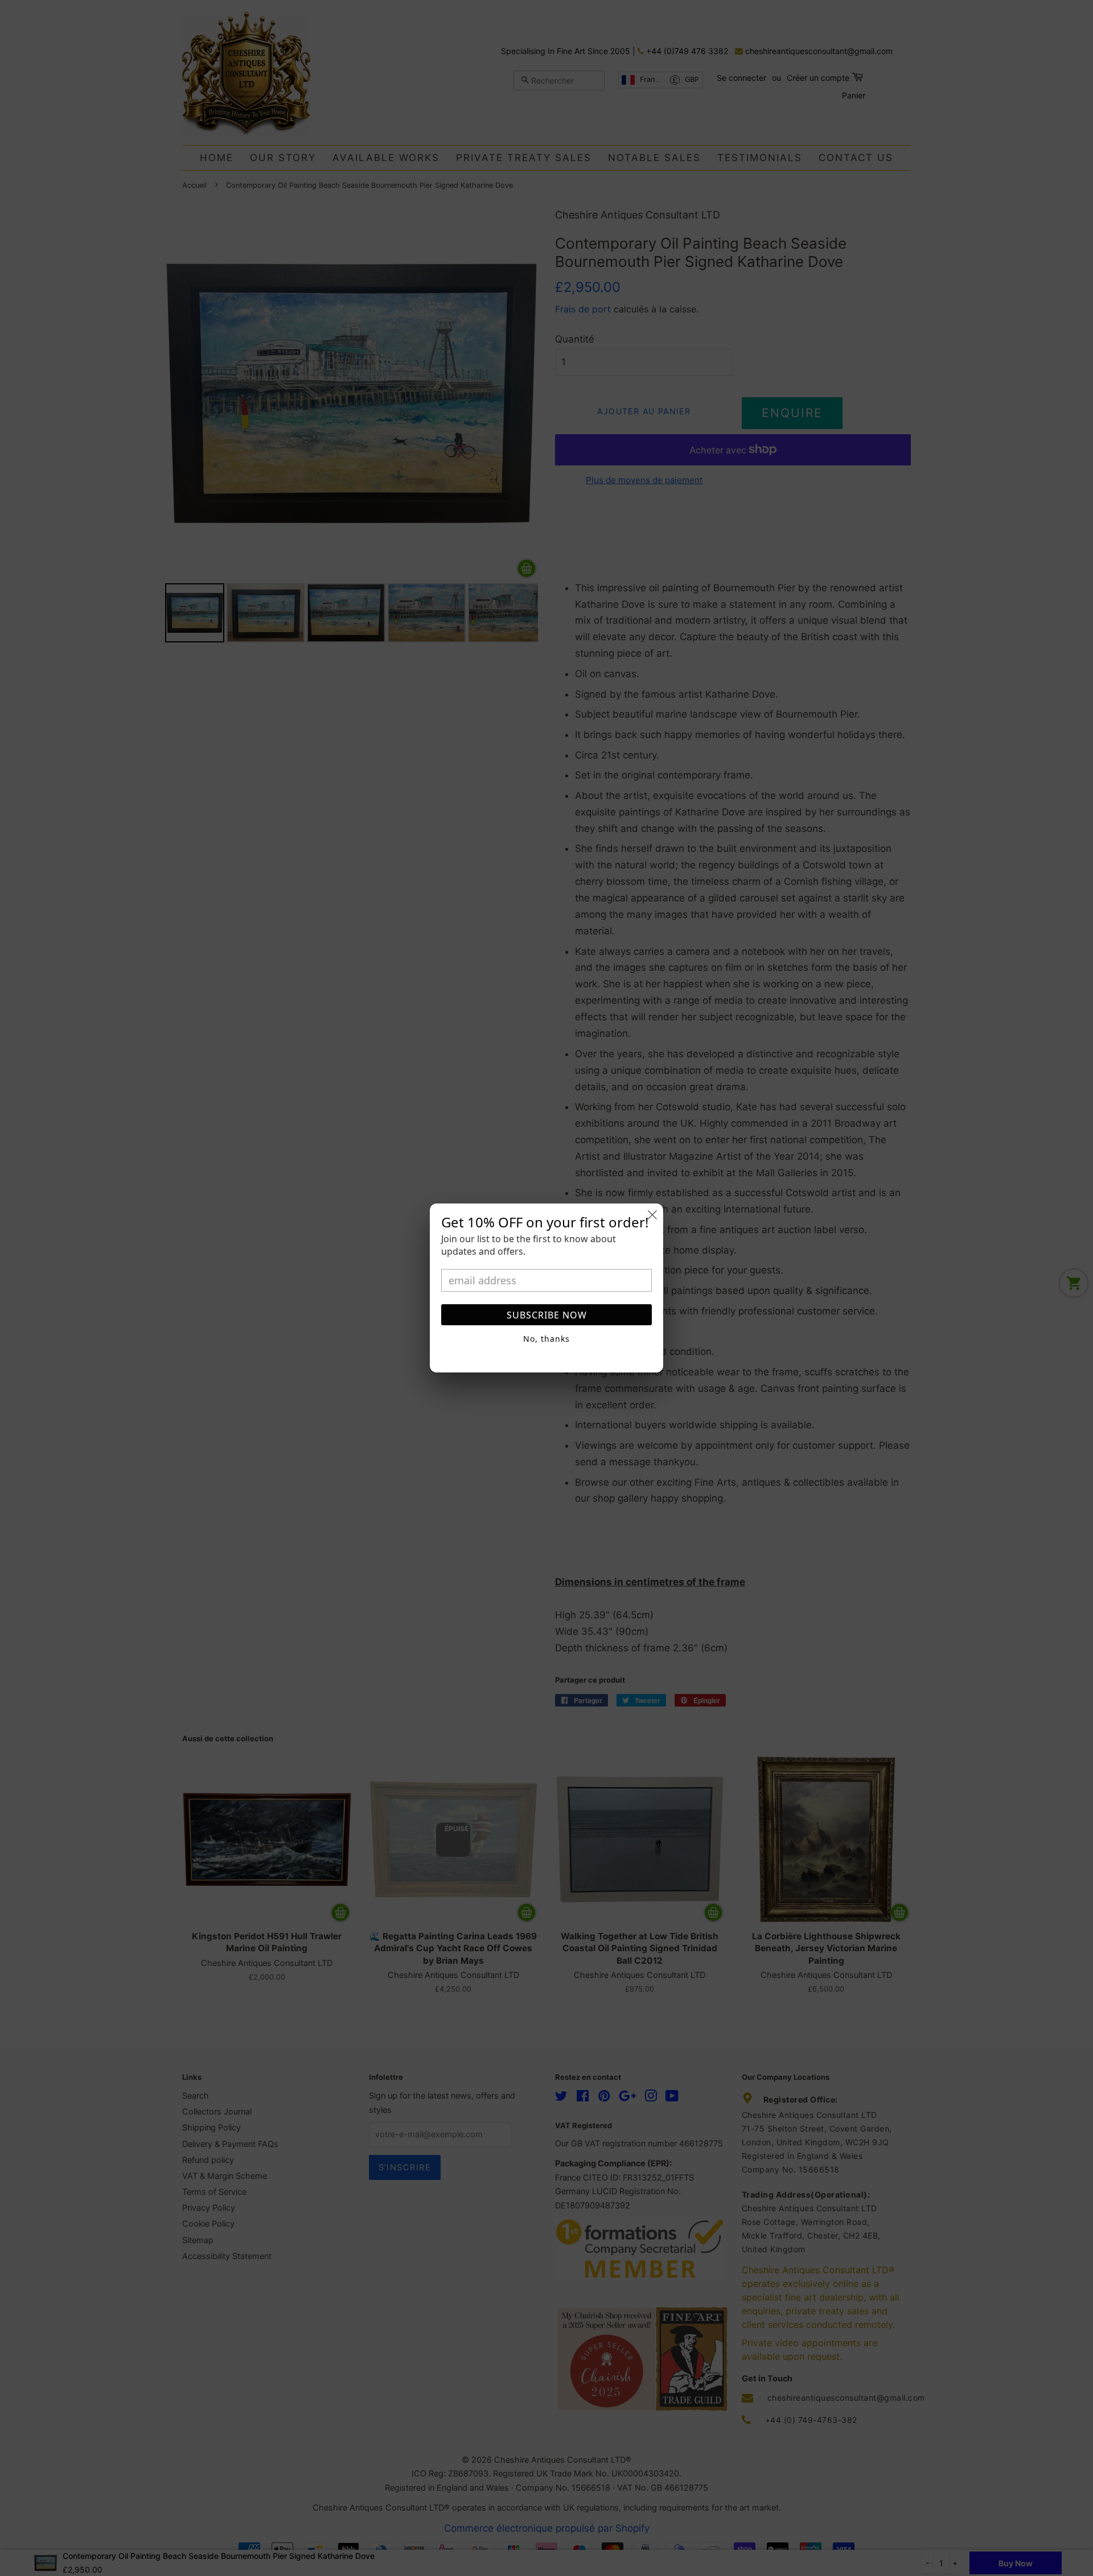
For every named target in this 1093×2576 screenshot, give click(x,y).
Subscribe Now (547, 1315)
